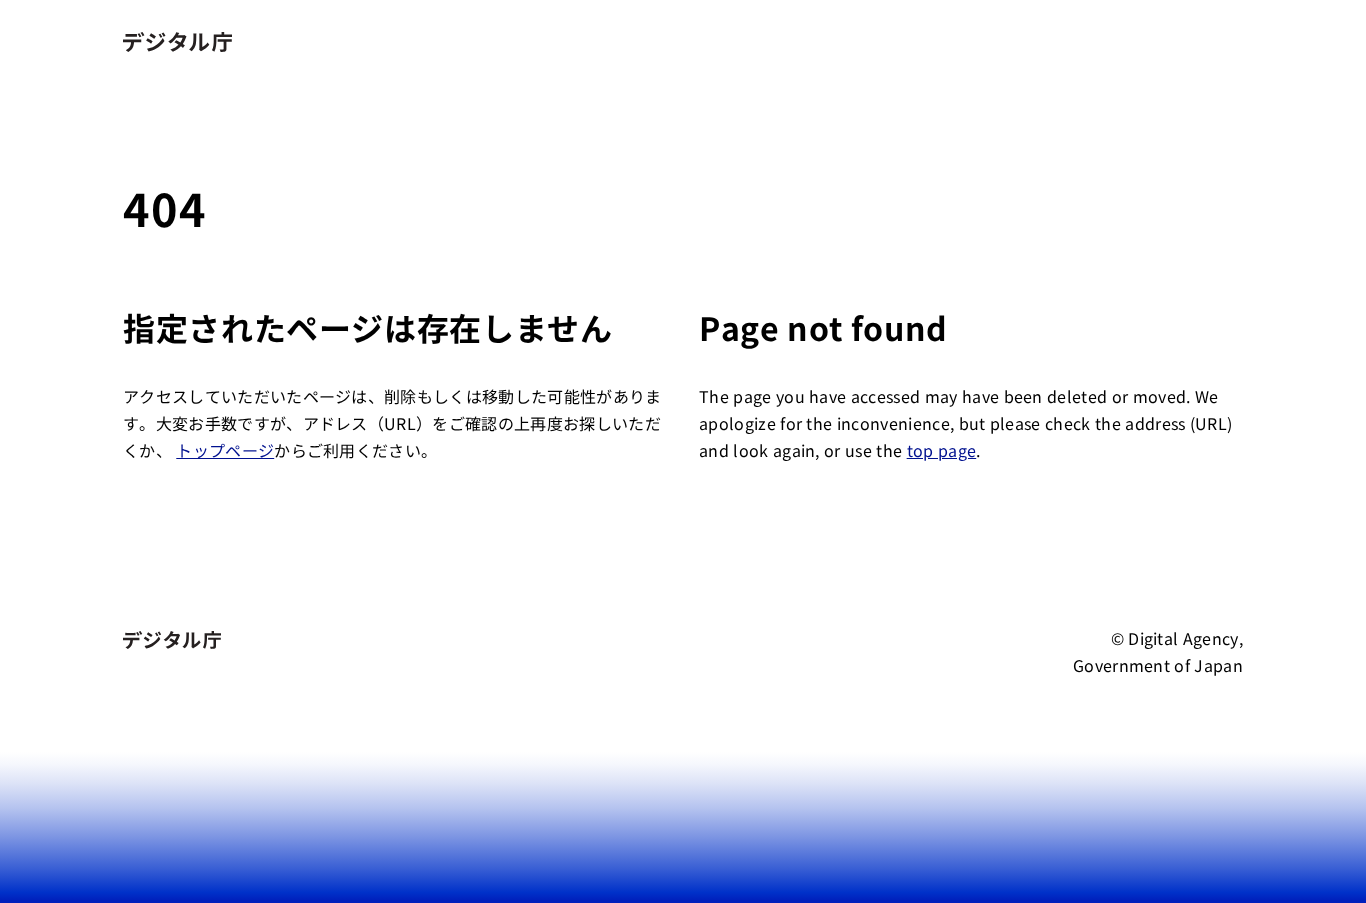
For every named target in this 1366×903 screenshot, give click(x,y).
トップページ (225, 450)
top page (942, 450)
